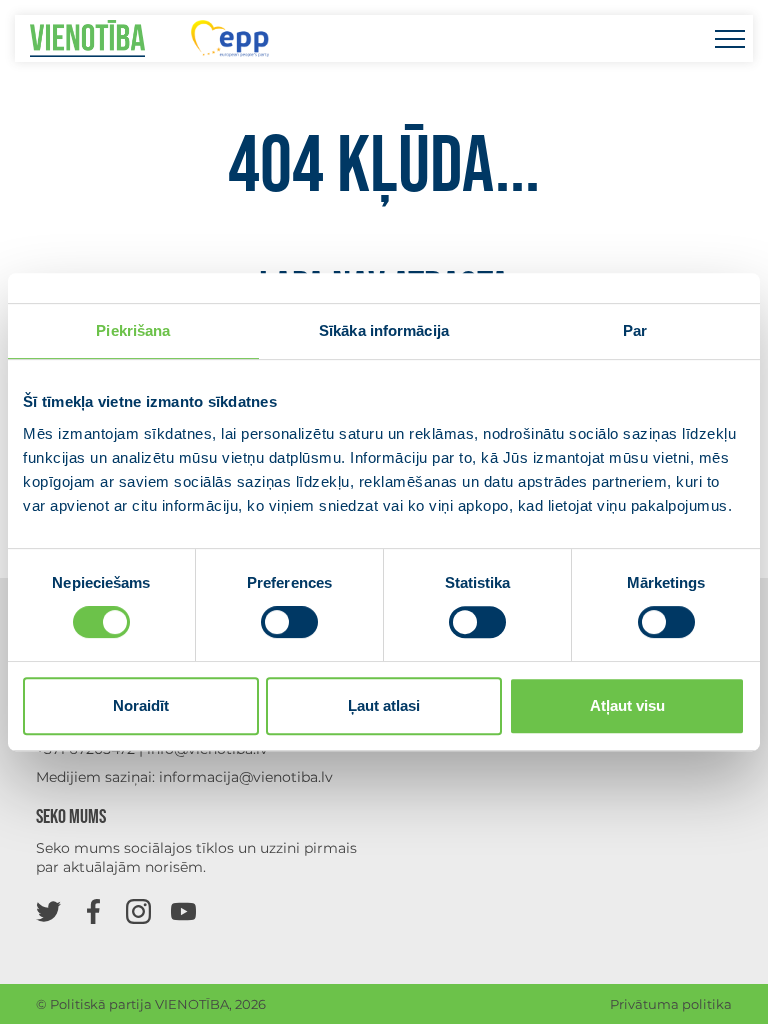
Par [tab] (635, 330)
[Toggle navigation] (729, 38)
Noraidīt (141, 705)
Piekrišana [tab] (133, 330)
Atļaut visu (627, 705)
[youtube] (183, 910)
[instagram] (138, 910)
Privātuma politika (671, 1004)
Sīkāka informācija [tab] (384, 330)
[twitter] (48, 910)
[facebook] (93, 910)
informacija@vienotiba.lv (246, 777)
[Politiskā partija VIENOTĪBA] (87, 38)
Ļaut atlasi (384, 705)
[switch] (289, 622)
